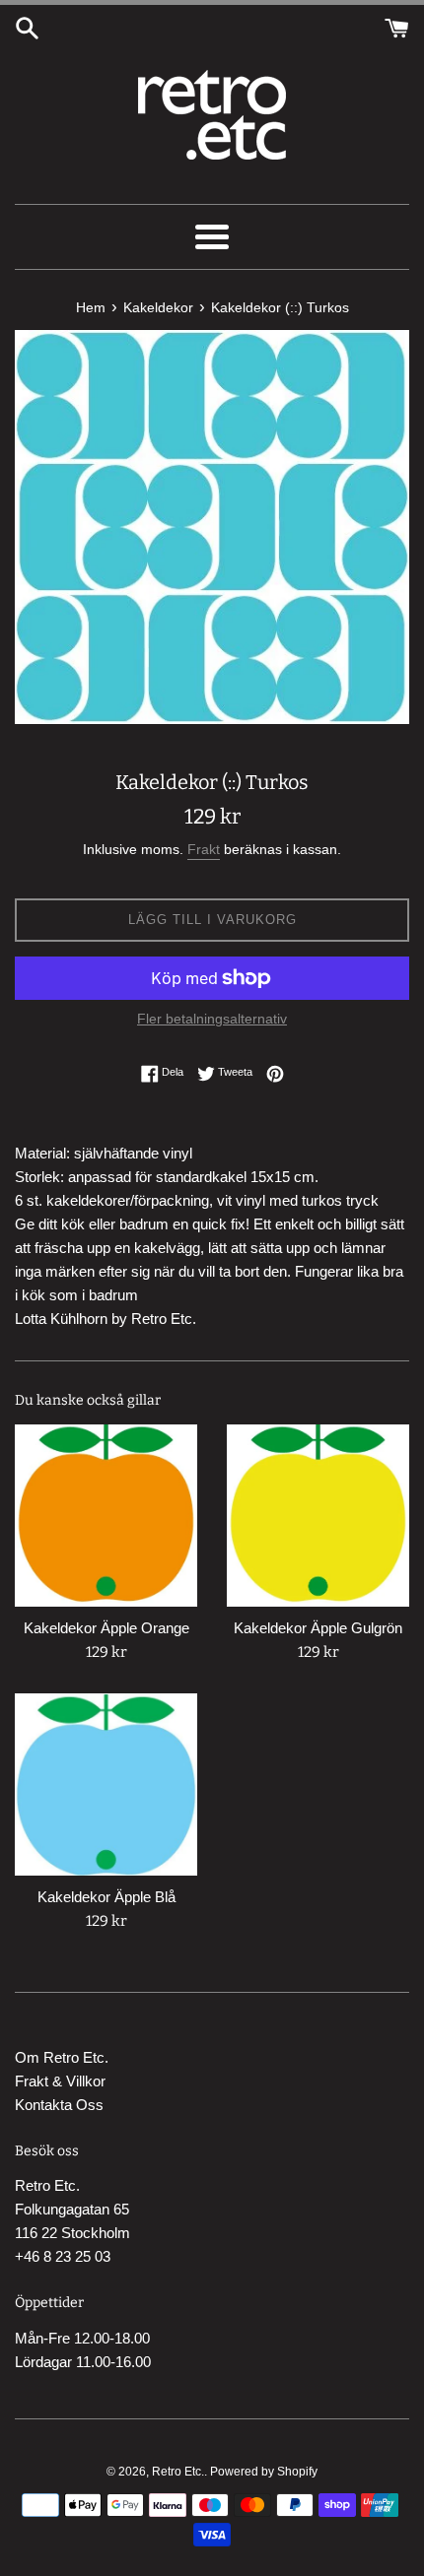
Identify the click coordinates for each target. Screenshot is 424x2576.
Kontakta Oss (59, 2105)
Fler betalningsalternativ (212, 1019)
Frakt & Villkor (60, 2081)
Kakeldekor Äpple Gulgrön (318, 1628)
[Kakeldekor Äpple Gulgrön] (318, 1516)
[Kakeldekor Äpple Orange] (106, 1516)
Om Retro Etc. (62, 2057)
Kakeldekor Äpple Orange (106, 1628)
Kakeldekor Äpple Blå (106, 1897)
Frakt (204, 849)
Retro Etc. (178, 2472)
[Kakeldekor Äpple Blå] (106, 1784)
